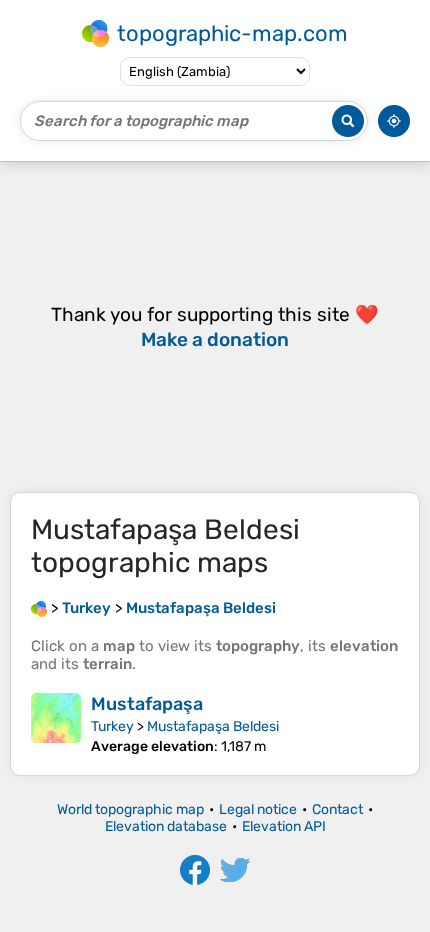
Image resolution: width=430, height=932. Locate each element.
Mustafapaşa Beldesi (213, 726)
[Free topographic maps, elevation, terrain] (39, 608)
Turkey (112, 726)
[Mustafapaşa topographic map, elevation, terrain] (56, 724)
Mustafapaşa (147, 704)
